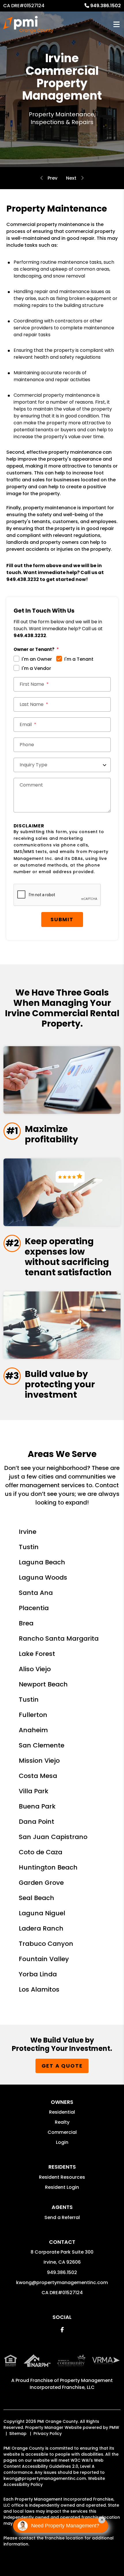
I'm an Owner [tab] (37, 659)
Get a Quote (62, 2066)
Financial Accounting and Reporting (71, 178)
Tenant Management (52, 178)
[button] (62, 2330)
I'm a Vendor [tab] (36, 668)
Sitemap (18, 2433)
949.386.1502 (106, 6)
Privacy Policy (48, 2433)
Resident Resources (62, 2177)
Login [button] (62, 2142)
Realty (62, 2122)
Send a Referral (62, 2217)
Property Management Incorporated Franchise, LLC (71, 2384)
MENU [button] (117, 25)
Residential (62, 2112)
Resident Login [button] (62, 2187)
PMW (114, 2427)
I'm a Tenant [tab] (79, 659)
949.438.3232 (23, 579)
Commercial (62, 2132)
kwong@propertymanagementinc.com (62, 2283)
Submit (62, 919)
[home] (28, 24)
